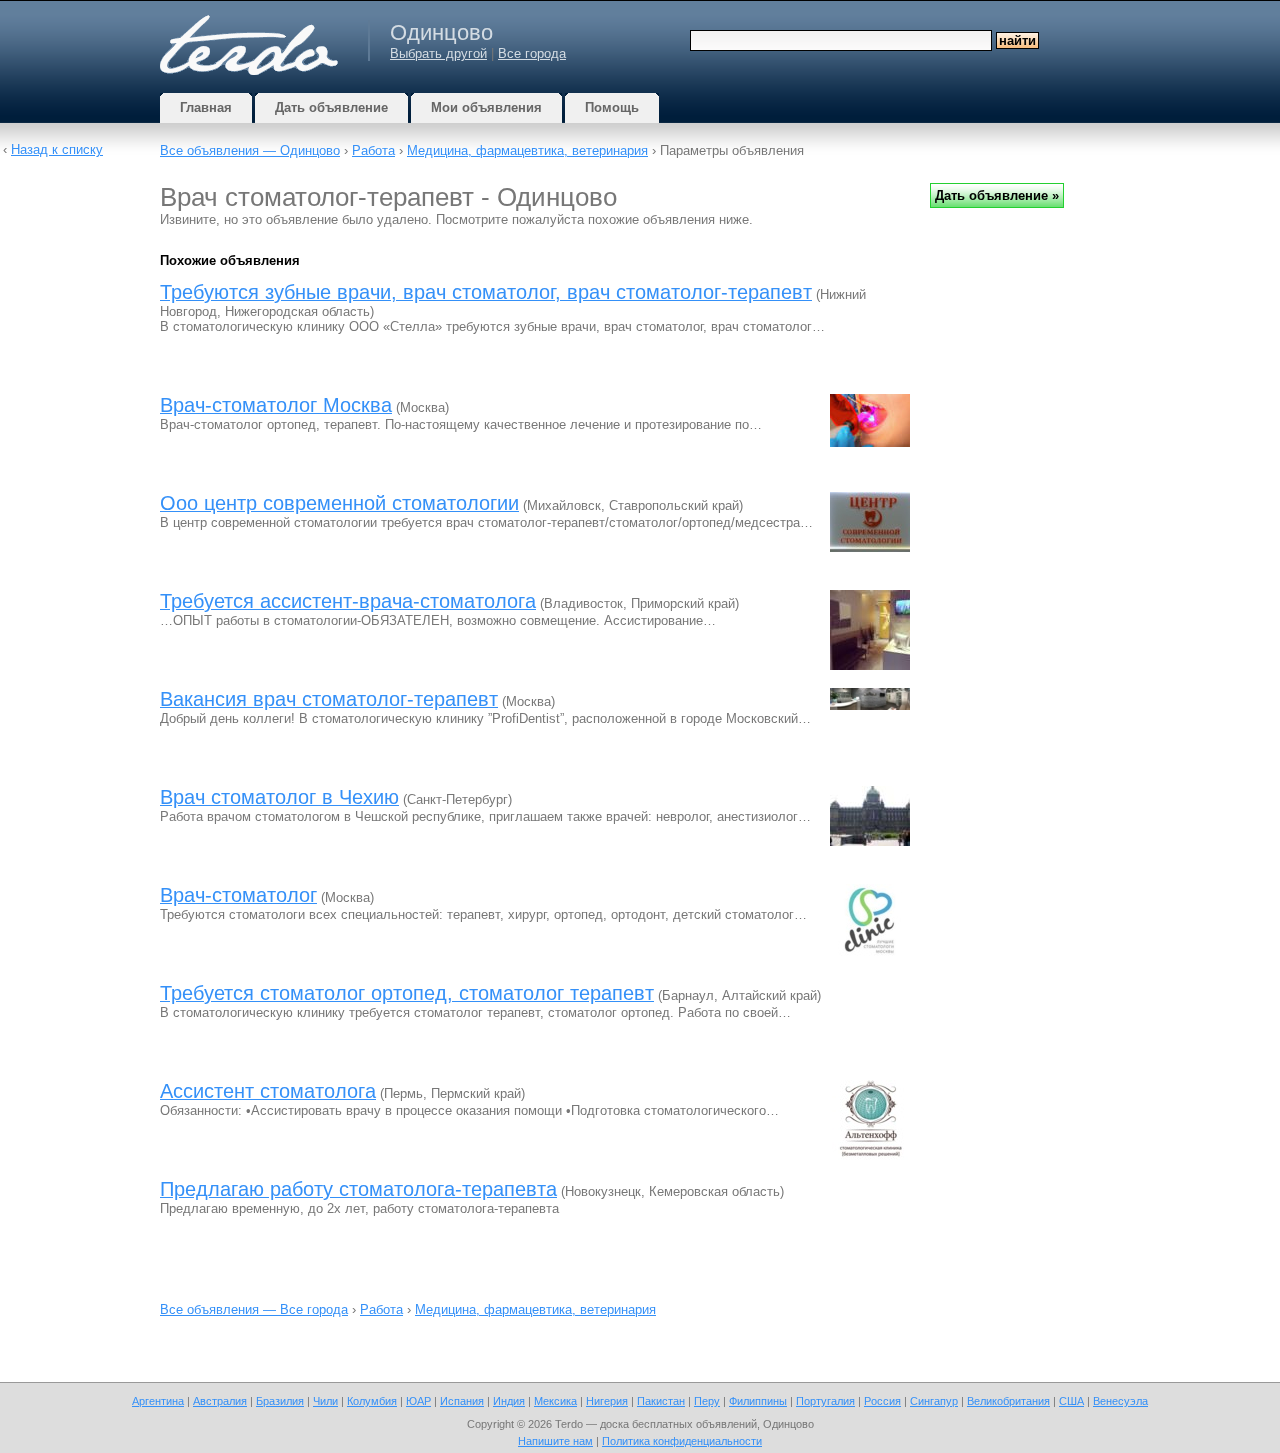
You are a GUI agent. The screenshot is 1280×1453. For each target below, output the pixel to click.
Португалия (825, 1401)
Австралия (220, 1401)
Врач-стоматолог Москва (276, 405)
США (1071, 1401)
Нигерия (607, 1401)
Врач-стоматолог (238, 895)
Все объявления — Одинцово (250, 150)
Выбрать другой (438, 53)
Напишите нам (555, 1441)
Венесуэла (1120, 1401)
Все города (532, 53)
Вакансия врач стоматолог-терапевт (329, 699)
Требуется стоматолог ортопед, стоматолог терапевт (407, 993)
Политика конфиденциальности (682, 1441)
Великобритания (1008, 1401)
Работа (373, 150)
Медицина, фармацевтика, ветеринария (527, 150)
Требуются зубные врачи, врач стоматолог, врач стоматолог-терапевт (486, 292)
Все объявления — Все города (254, 1309)
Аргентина (158, 1401)
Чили (325, 1401)
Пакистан (661, 1401)
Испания (462, 1401)
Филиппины (758, 1401)
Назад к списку (57, 149)
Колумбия (372, 1401)
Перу (707, 1401)
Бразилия (280, 1401)
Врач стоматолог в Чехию (279, 797)
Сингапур (934, 1401)
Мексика (555, 1401)
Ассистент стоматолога (268, 1091)
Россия (882, 1401)
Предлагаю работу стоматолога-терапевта (358, 1189)
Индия (509, 1401)
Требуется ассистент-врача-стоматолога (348, 601)
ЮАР (418, 1401)
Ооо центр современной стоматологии (339, 503)
